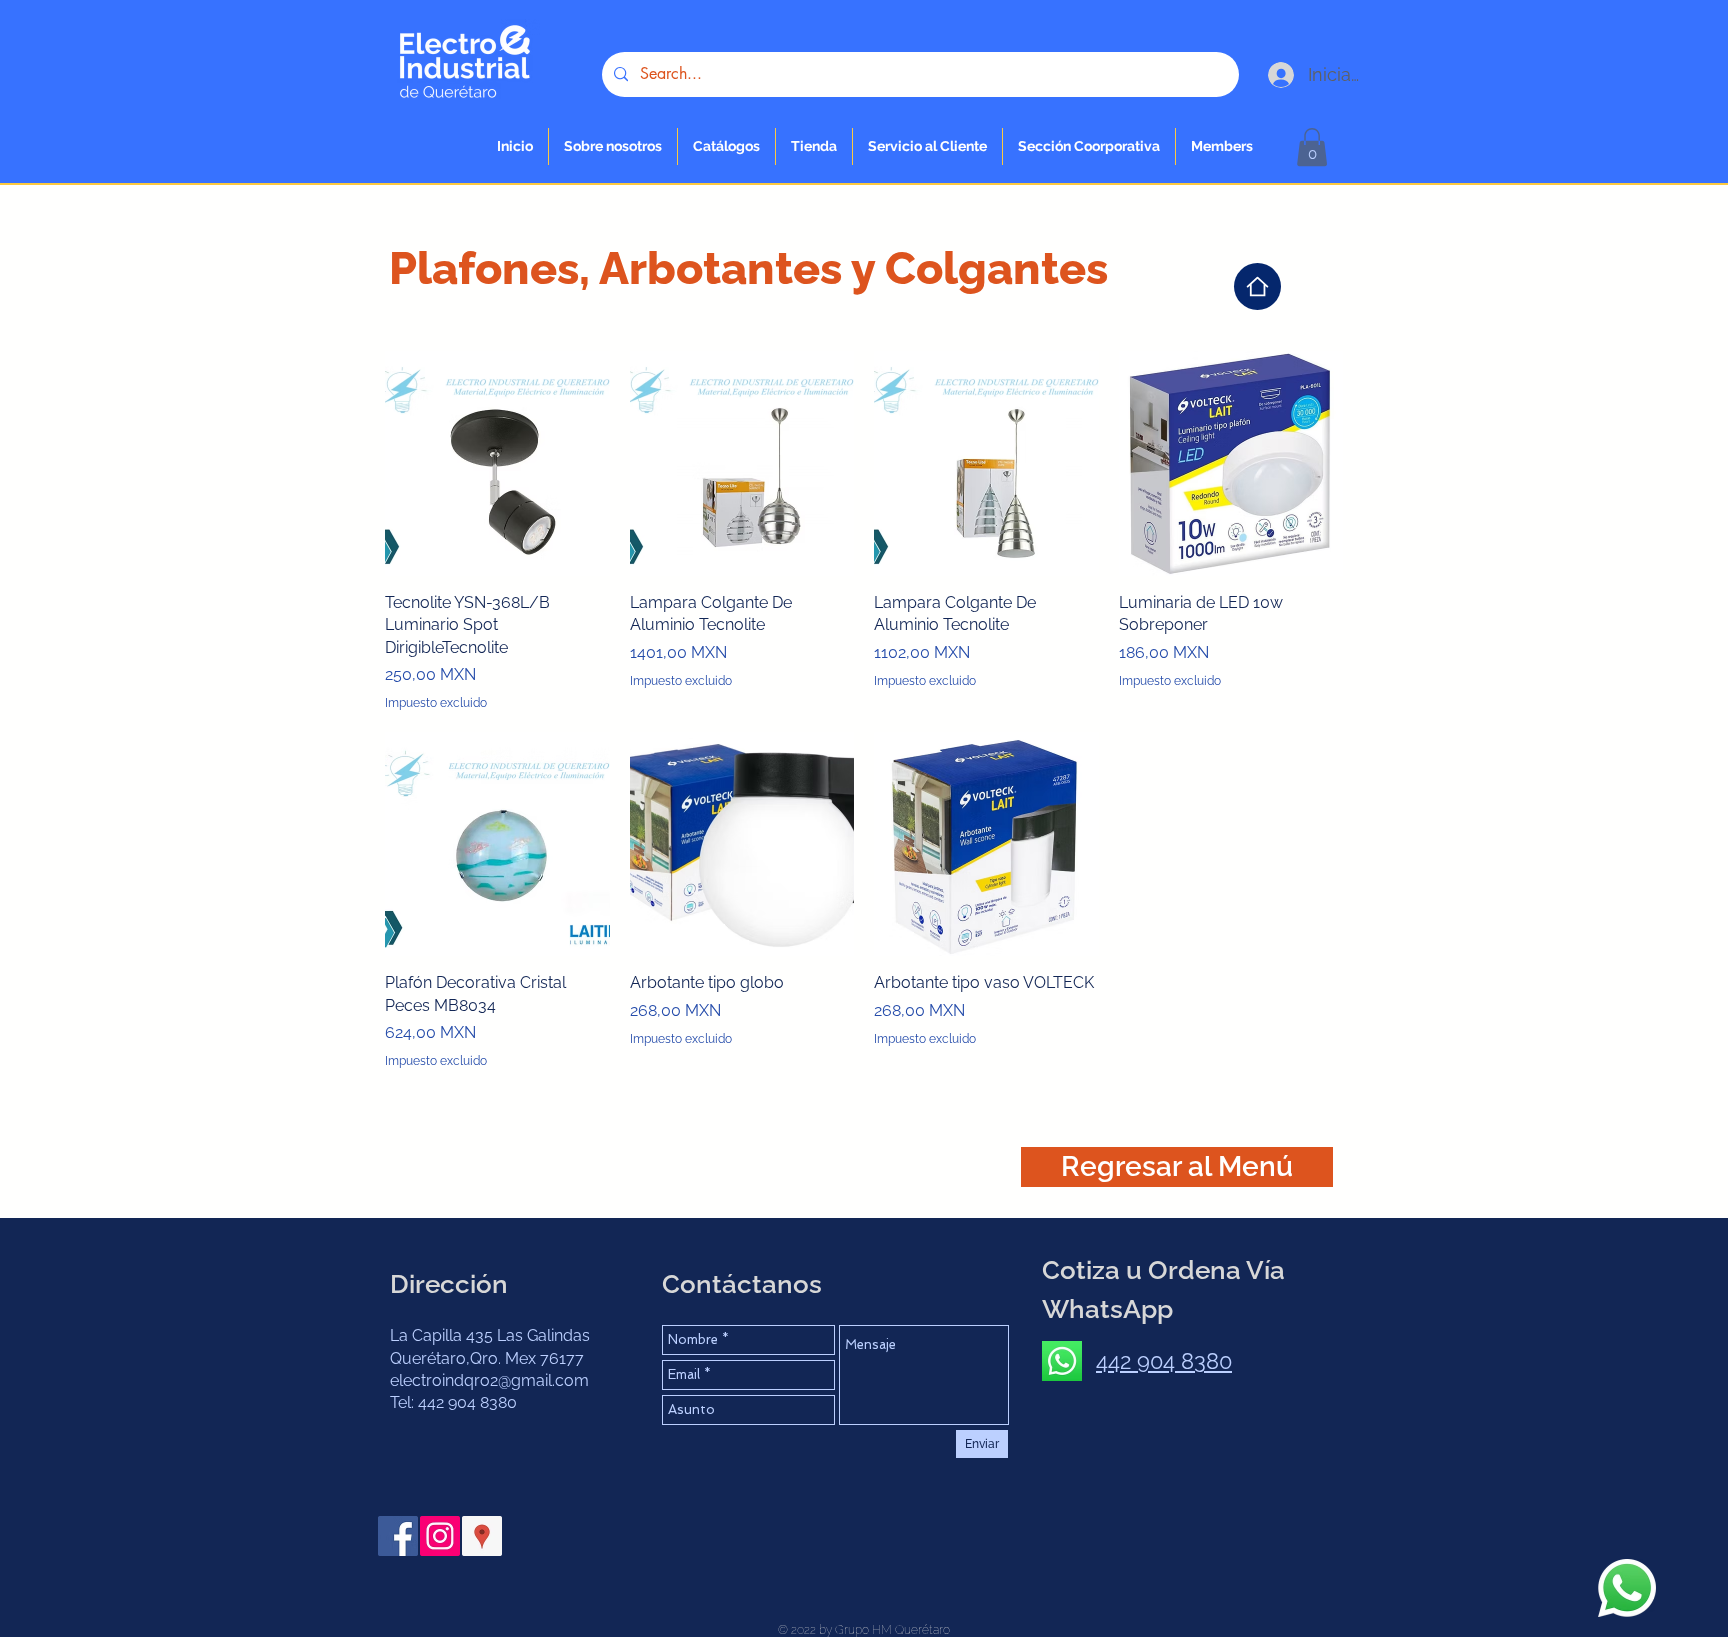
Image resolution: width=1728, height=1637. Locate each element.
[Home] (1257, 286)
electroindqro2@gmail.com (489, 1380)
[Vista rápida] (497, 463)
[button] (814, 146)
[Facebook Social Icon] (398, 1536)
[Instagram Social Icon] (440, 1536)
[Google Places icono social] (482, 1536)
